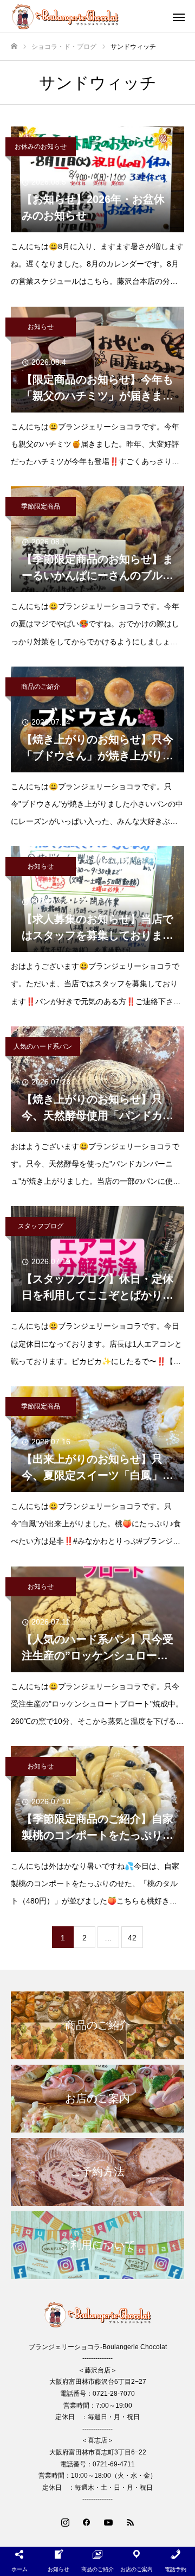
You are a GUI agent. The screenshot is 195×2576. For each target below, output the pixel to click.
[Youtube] (108, 2522)
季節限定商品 (41, 506)
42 (132, 1938)
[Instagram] (65, 2522)
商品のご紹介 (41, 687)
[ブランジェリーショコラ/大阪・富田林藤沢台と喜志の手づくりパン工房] (87, 16)
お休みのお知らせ (41, 147)
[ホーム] (14, 46)
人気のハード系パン (43, 1046)
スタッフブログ (41, 1226)
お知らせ (41, 327)
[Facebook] (87, 2522)
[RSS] (130, 2522)
